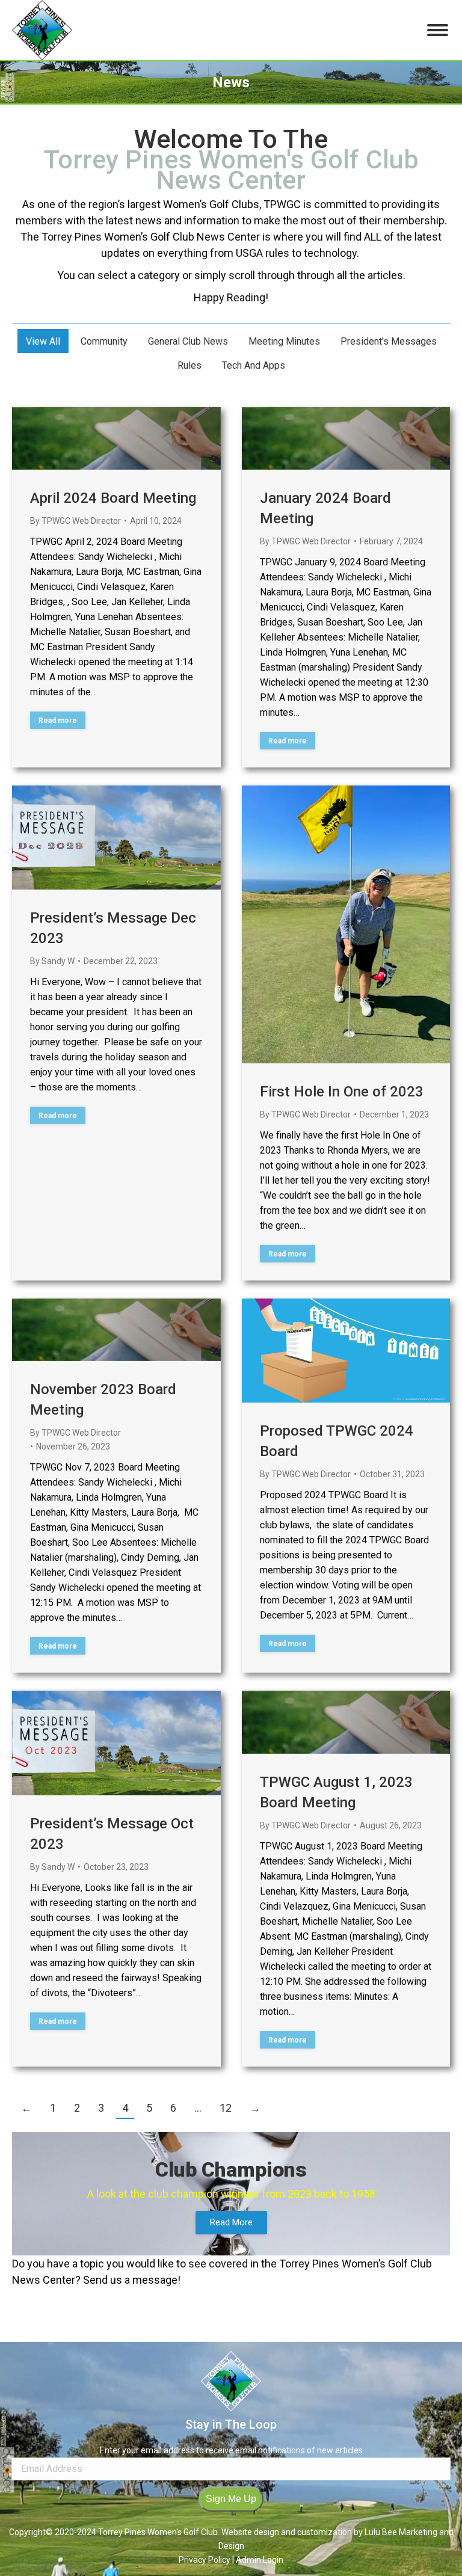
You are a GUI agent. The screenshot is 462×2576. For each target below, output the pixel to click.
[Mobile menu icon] (438, 30)
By (75, 521)
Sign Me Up (231, 2499)
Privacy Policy (205, 2560)
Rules (189, 365)
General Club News (188, 341)
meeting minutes (284, 341)
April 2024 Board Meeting (113, 498)
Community (104, 341)
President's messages (389, 341)
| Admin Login (258, 2560)
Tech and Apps (254, 365)
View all (43, 341)
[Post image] (116, 438)
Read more (58, 721)
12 (226, 2108)
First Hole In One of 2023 (342, 1092)
